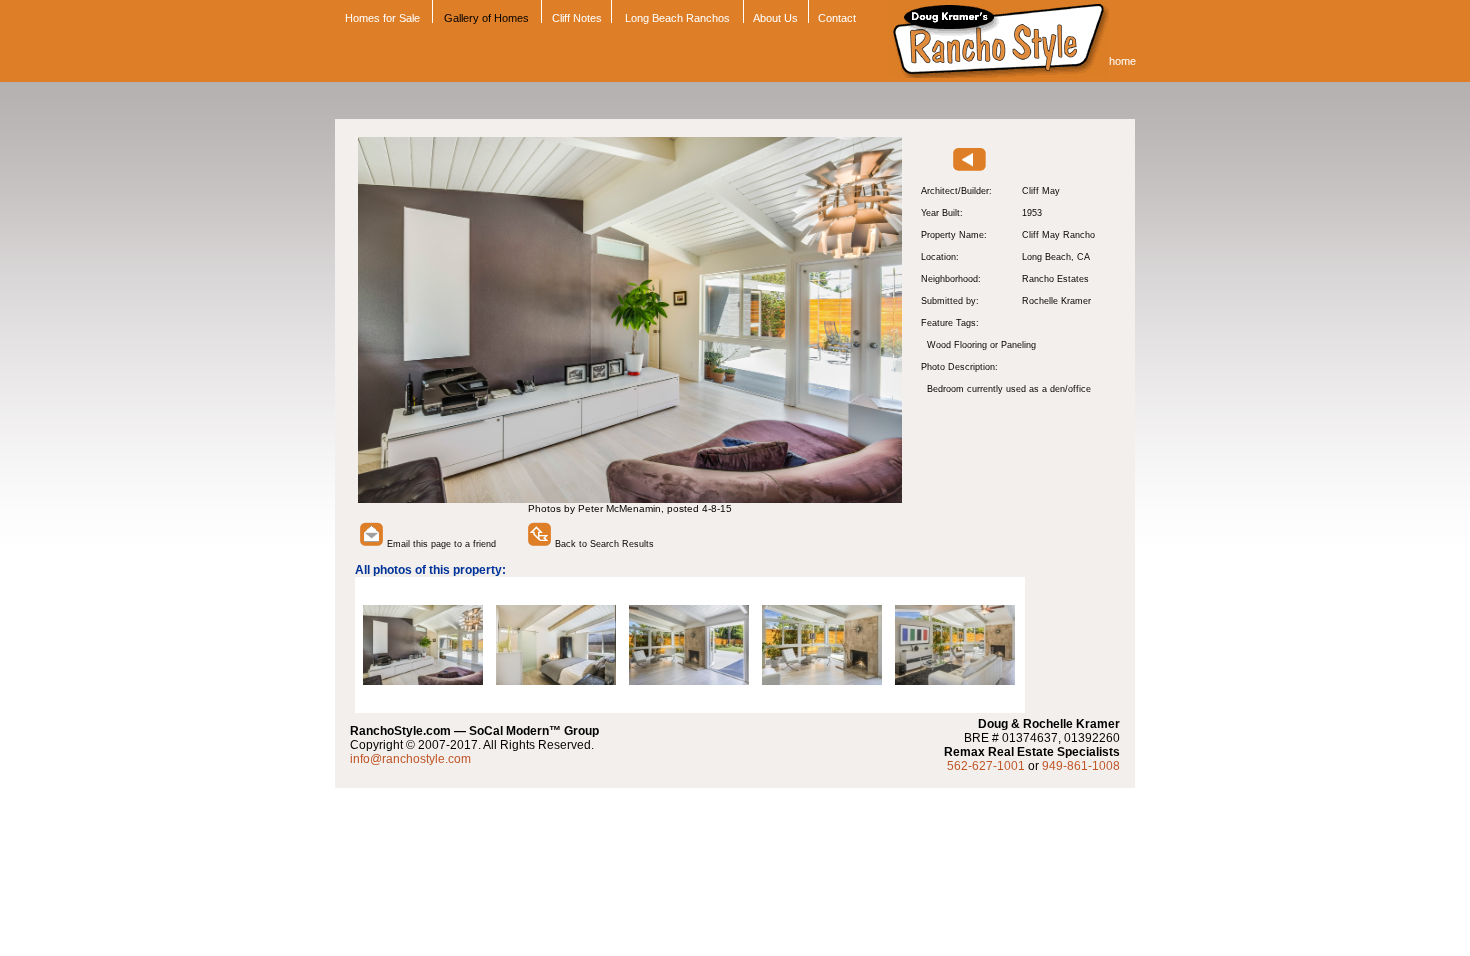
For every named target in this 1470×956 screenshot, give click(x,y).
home (1122, 61)
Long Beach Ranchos (677, 18)
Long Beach (1046, 257)
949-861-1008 (1081, 766)
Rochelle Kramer (1056, 301)
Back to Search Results (603, 544)
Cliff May (1041, 191)
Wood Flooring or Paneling (981, 345)
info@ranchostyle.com (410, 759)
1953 (1032, 213)
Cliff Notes (577, 18)
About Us (775, 18)
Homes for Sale (381, 18)
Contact (837, 18)
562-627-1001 (986, 766)
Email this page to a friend (440, 544)
